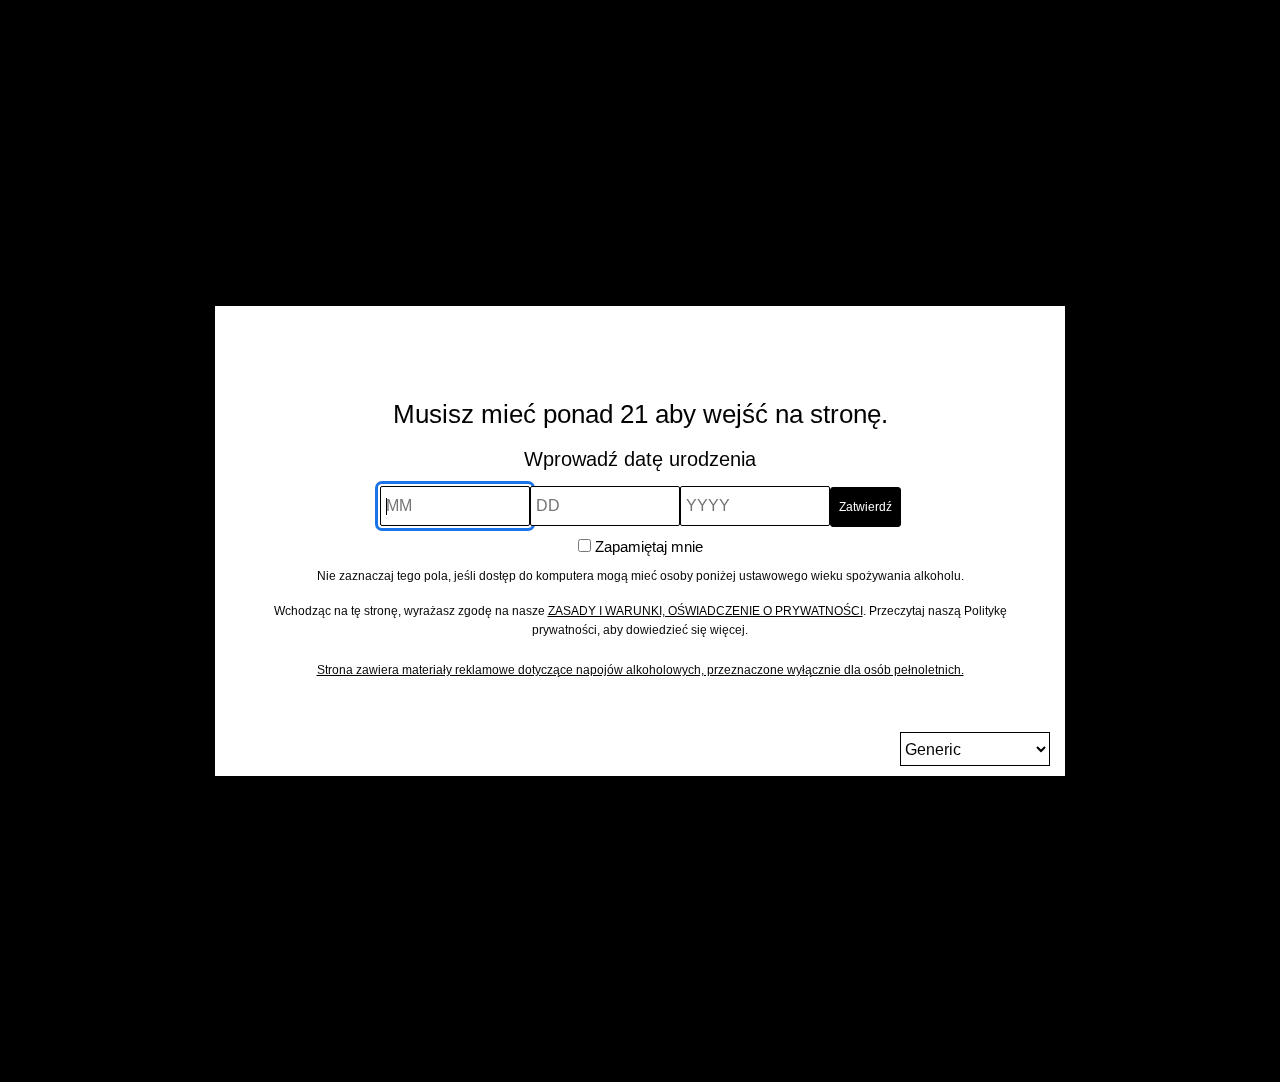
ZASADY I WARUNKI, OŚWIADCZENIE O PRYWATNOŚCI (705, 611)
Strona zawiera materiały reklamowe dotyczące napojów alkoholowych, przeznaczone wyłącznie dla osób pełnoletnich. (640, 670)
